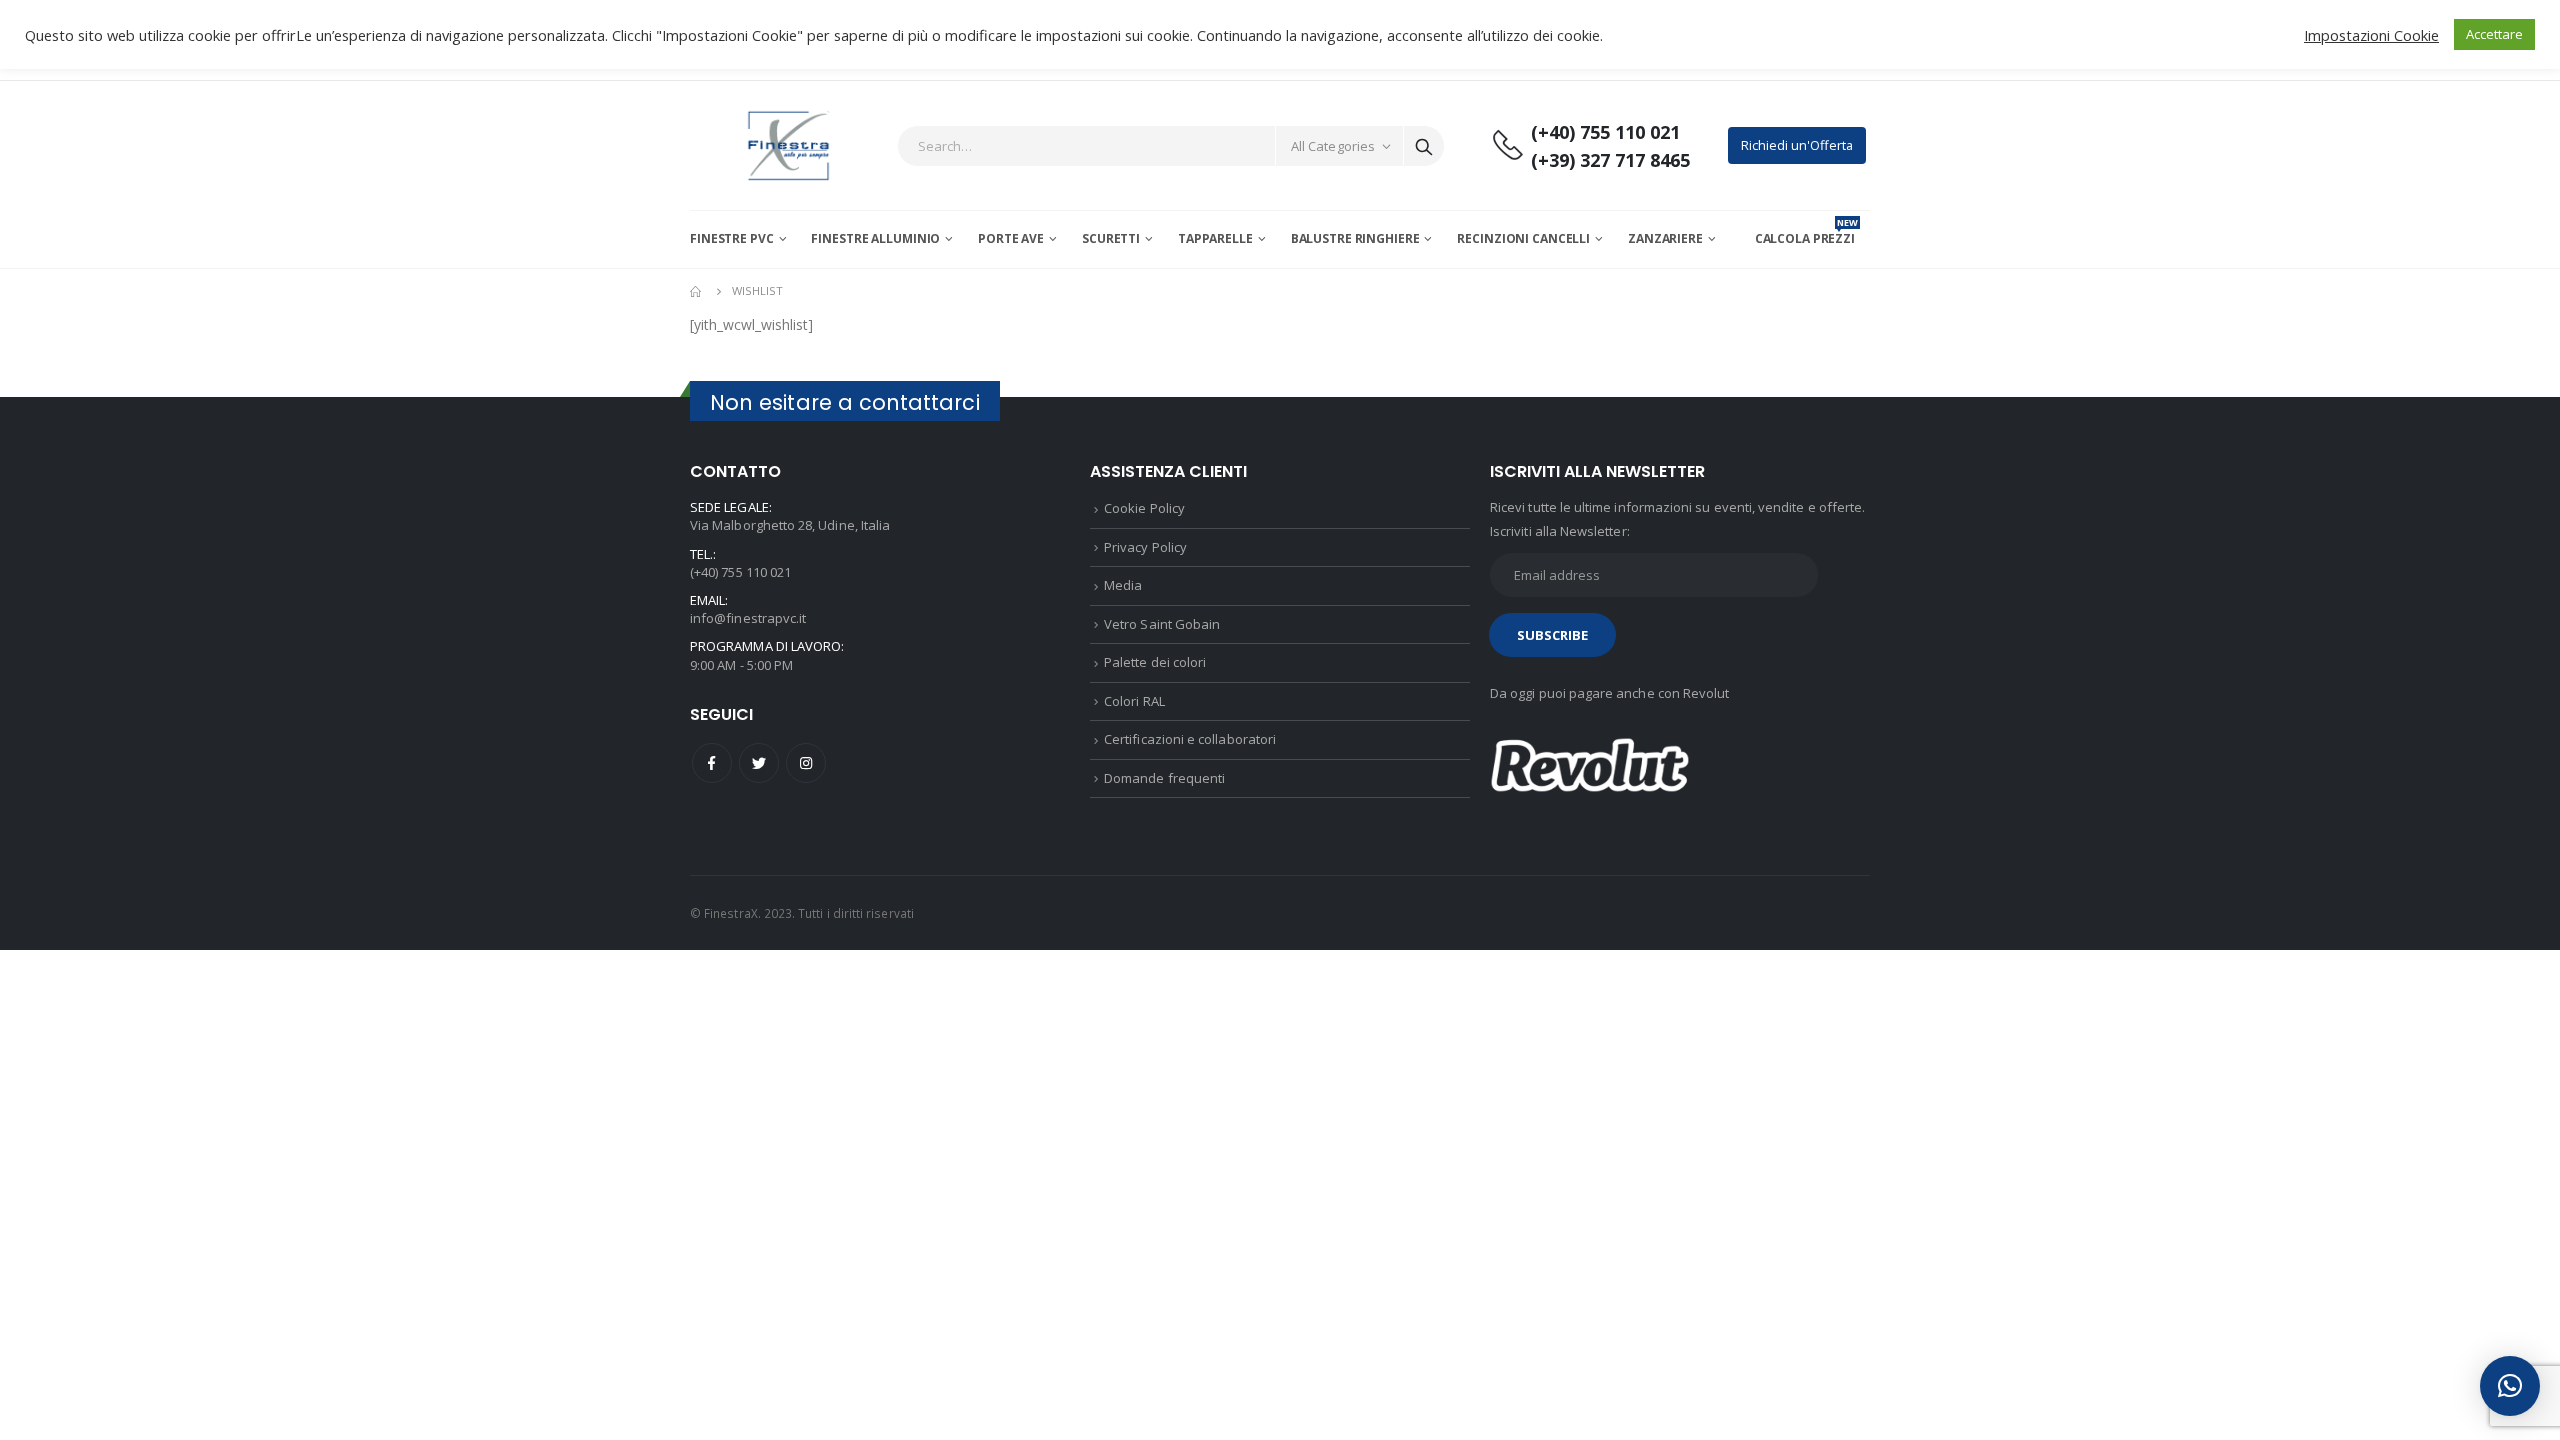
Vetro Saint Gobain (1162, 624)
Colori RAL (1134, 701)
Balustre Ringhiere (1355, 238)
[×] (2510, 1386)
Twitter (759, 763)
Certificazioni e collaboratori (1190, 739)
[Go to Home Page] (697, 291)
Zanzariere (1665, 238)
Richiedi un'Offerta (1797, 145)
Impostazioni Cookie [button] (2371, 35)
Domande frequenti (1164, 778)
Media (1123, 585)
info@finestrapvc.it (748, 618)
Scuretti (1111, 238)
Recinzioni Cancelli (1523, 238)
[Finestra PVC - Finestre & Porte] (788, 145)
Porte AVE (1011, 238)
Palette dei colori (1155, 662)
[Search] (1424, 146)
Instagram (806, 763)
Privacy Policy (1145, 547)
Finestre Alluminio (875, 238)
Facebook (712, 763)
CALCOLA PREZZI (1806, 238)
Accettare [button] (2494, 34)
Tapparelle (1215, 238)
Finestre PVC (732, 238)
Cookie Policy (1144, 508)
